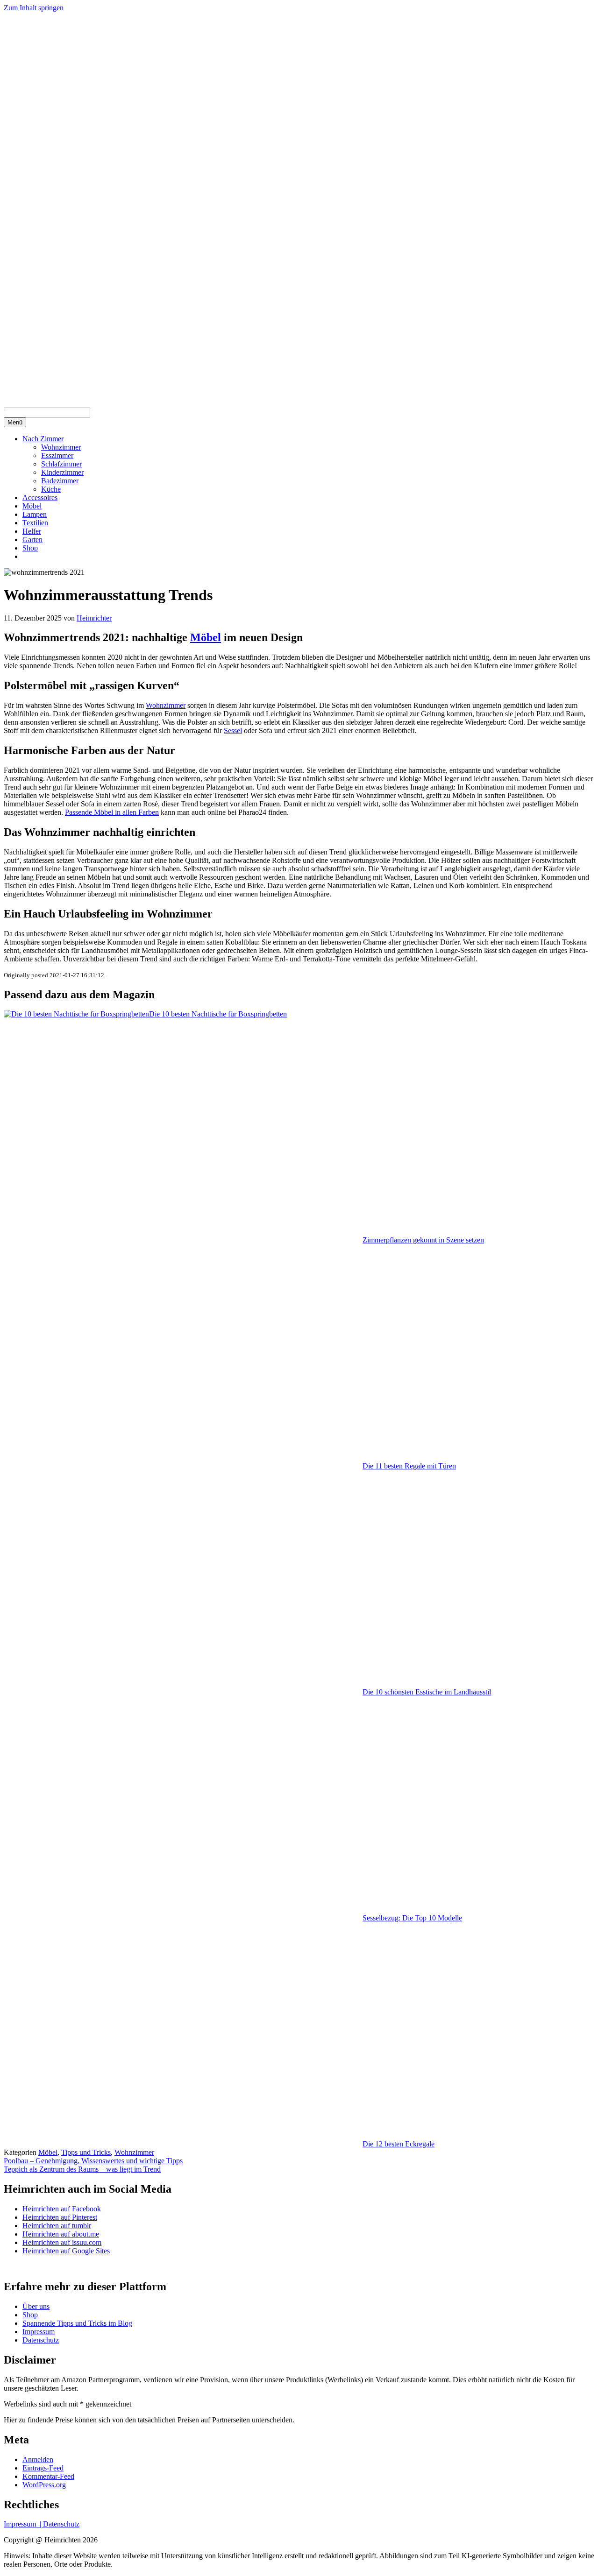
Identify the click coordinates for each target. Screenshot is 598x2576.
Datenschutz (41, 2340)
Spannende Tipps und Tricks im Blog (77, 2323)
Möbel (32, 506)
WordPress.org (44, 2485)
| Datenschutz (60, 2524)
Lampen (35, 514)
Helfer (32, 531)
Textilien (35, 523)
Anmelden (38, 2460)
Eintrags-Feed (43, 2468)
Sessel (233, 730)
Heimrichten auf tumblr (57, 2226)
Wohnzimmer (61, 447)
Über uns (36, 2306)
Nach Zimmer (43, 439)
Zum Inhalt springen (34, 8)
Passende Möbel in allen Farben (112, 812)
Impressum (39, 2332)
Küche (51, 489)
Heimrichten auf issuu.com (62, 2242)
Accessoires (40, 498)
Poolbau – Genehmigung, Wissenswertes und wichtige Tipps (93, 2161)
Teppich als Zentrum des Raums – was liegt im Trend (82, 2169)
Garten (32, 540)
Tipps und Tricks (86, 2152)
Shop (30, 548)
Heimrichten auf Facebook (62, 2209)
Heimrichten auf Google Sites (66, 2251)
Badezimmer (60, 481)
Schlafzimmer (61, 464)
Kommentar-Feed (48, 2476)
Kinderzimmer (62, 472)
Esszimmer (57, 455)
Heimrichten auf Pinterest (60, 2217)
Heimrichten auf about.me (61, 2234)
